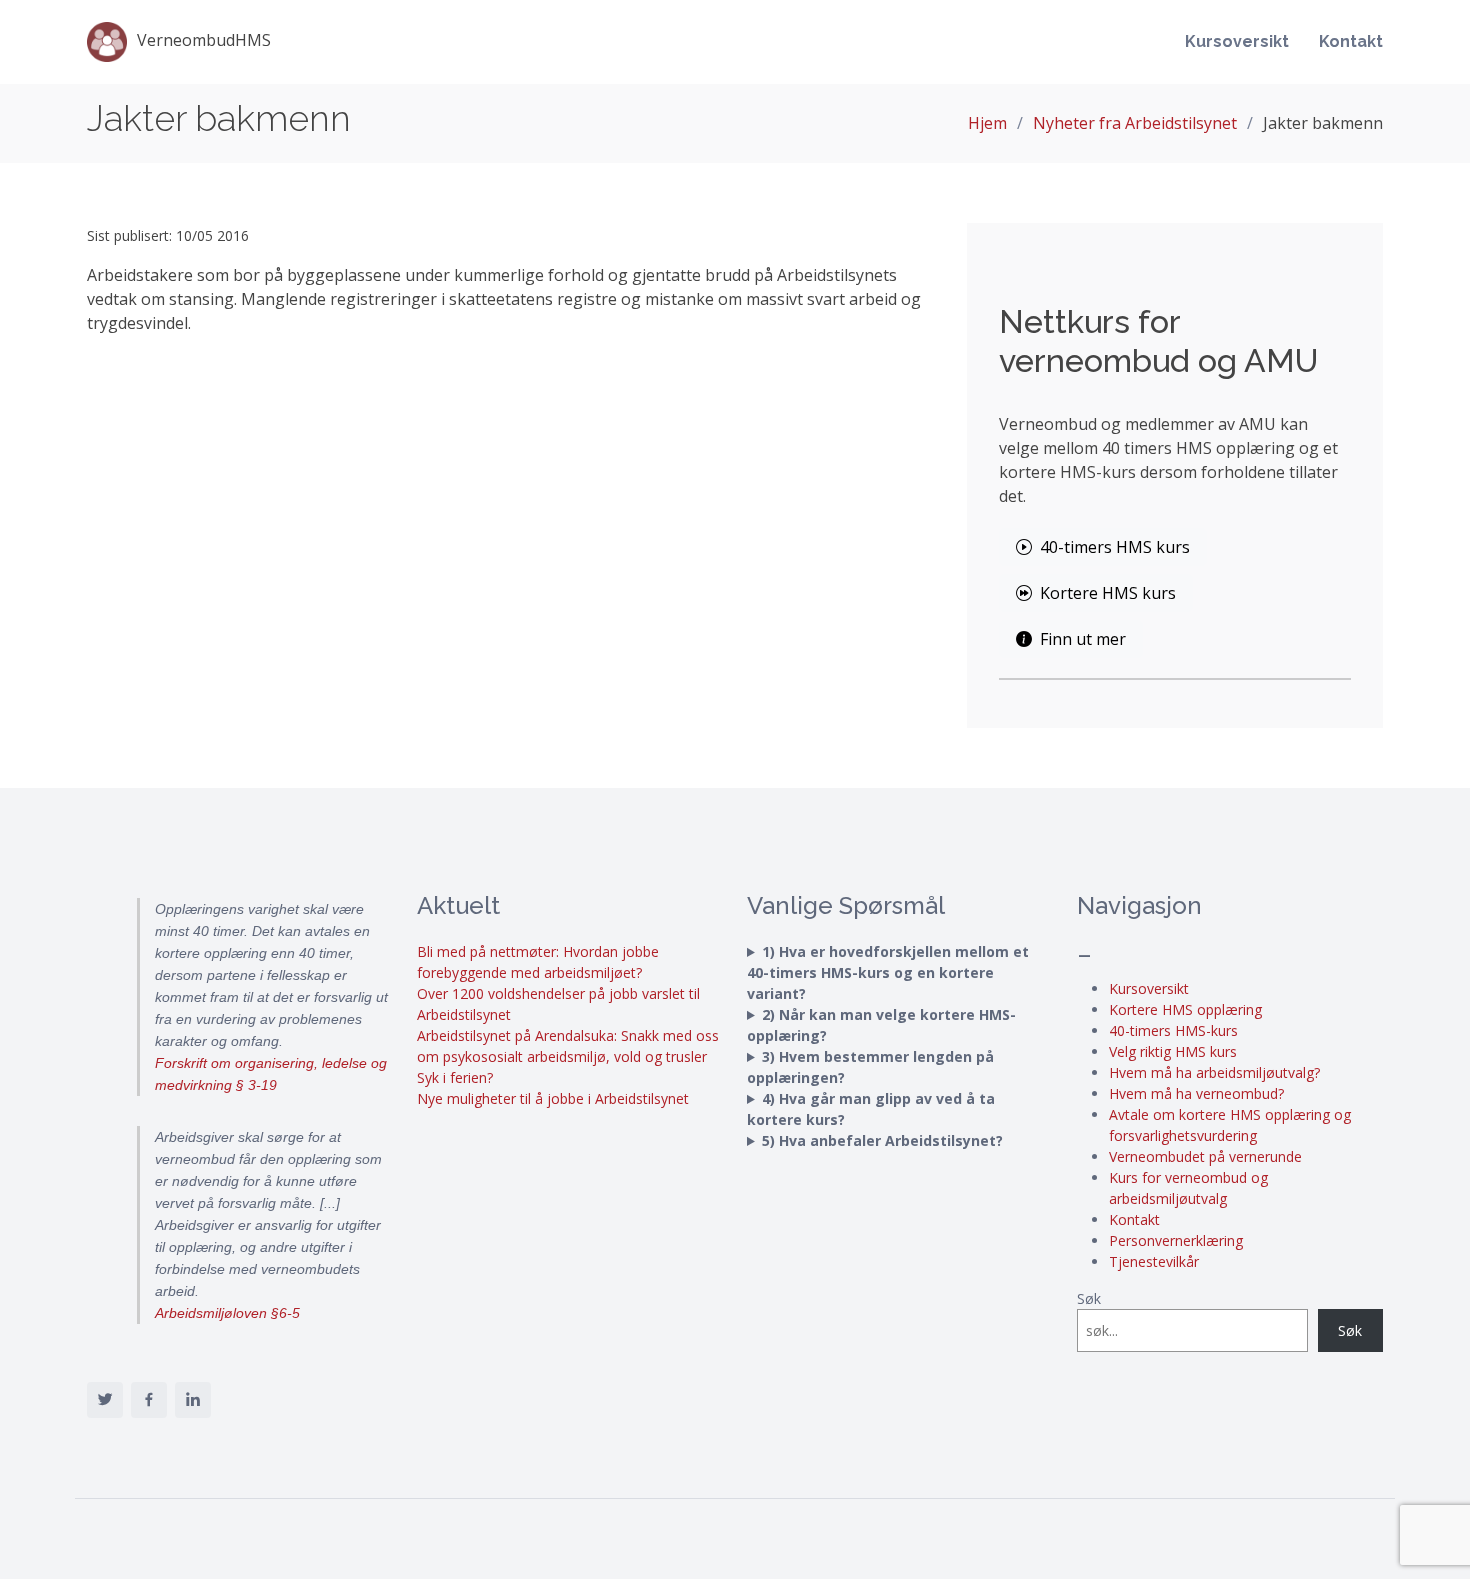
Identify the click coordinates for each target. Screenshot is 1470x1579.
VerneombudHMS (204, 40)
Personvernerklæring (1176, 1240)
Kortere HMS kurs (1108, 593)
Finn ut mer (1083, 639)
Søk (1089, 1298)
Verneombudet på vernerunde (1205, 1156)
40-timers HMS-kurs (1173, 1030)
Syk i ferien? (455, 1077)
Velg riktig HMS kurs (1173, 1051)
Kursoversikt (1237, 41)
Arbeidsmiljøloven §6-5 (227, 1313)
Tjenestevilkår (1154, 1261)
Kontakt (1351, 41)
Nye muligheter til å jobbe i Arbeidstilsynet (553, 1098)
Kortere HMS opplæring (1185, 1009)
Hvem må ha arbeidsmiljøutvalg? (1214, 1072)
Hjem (987, 123)
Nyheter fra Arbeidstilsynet (1135, 123)
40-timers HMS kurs (1115, 547)
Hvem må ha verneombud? (1196, 1093)
